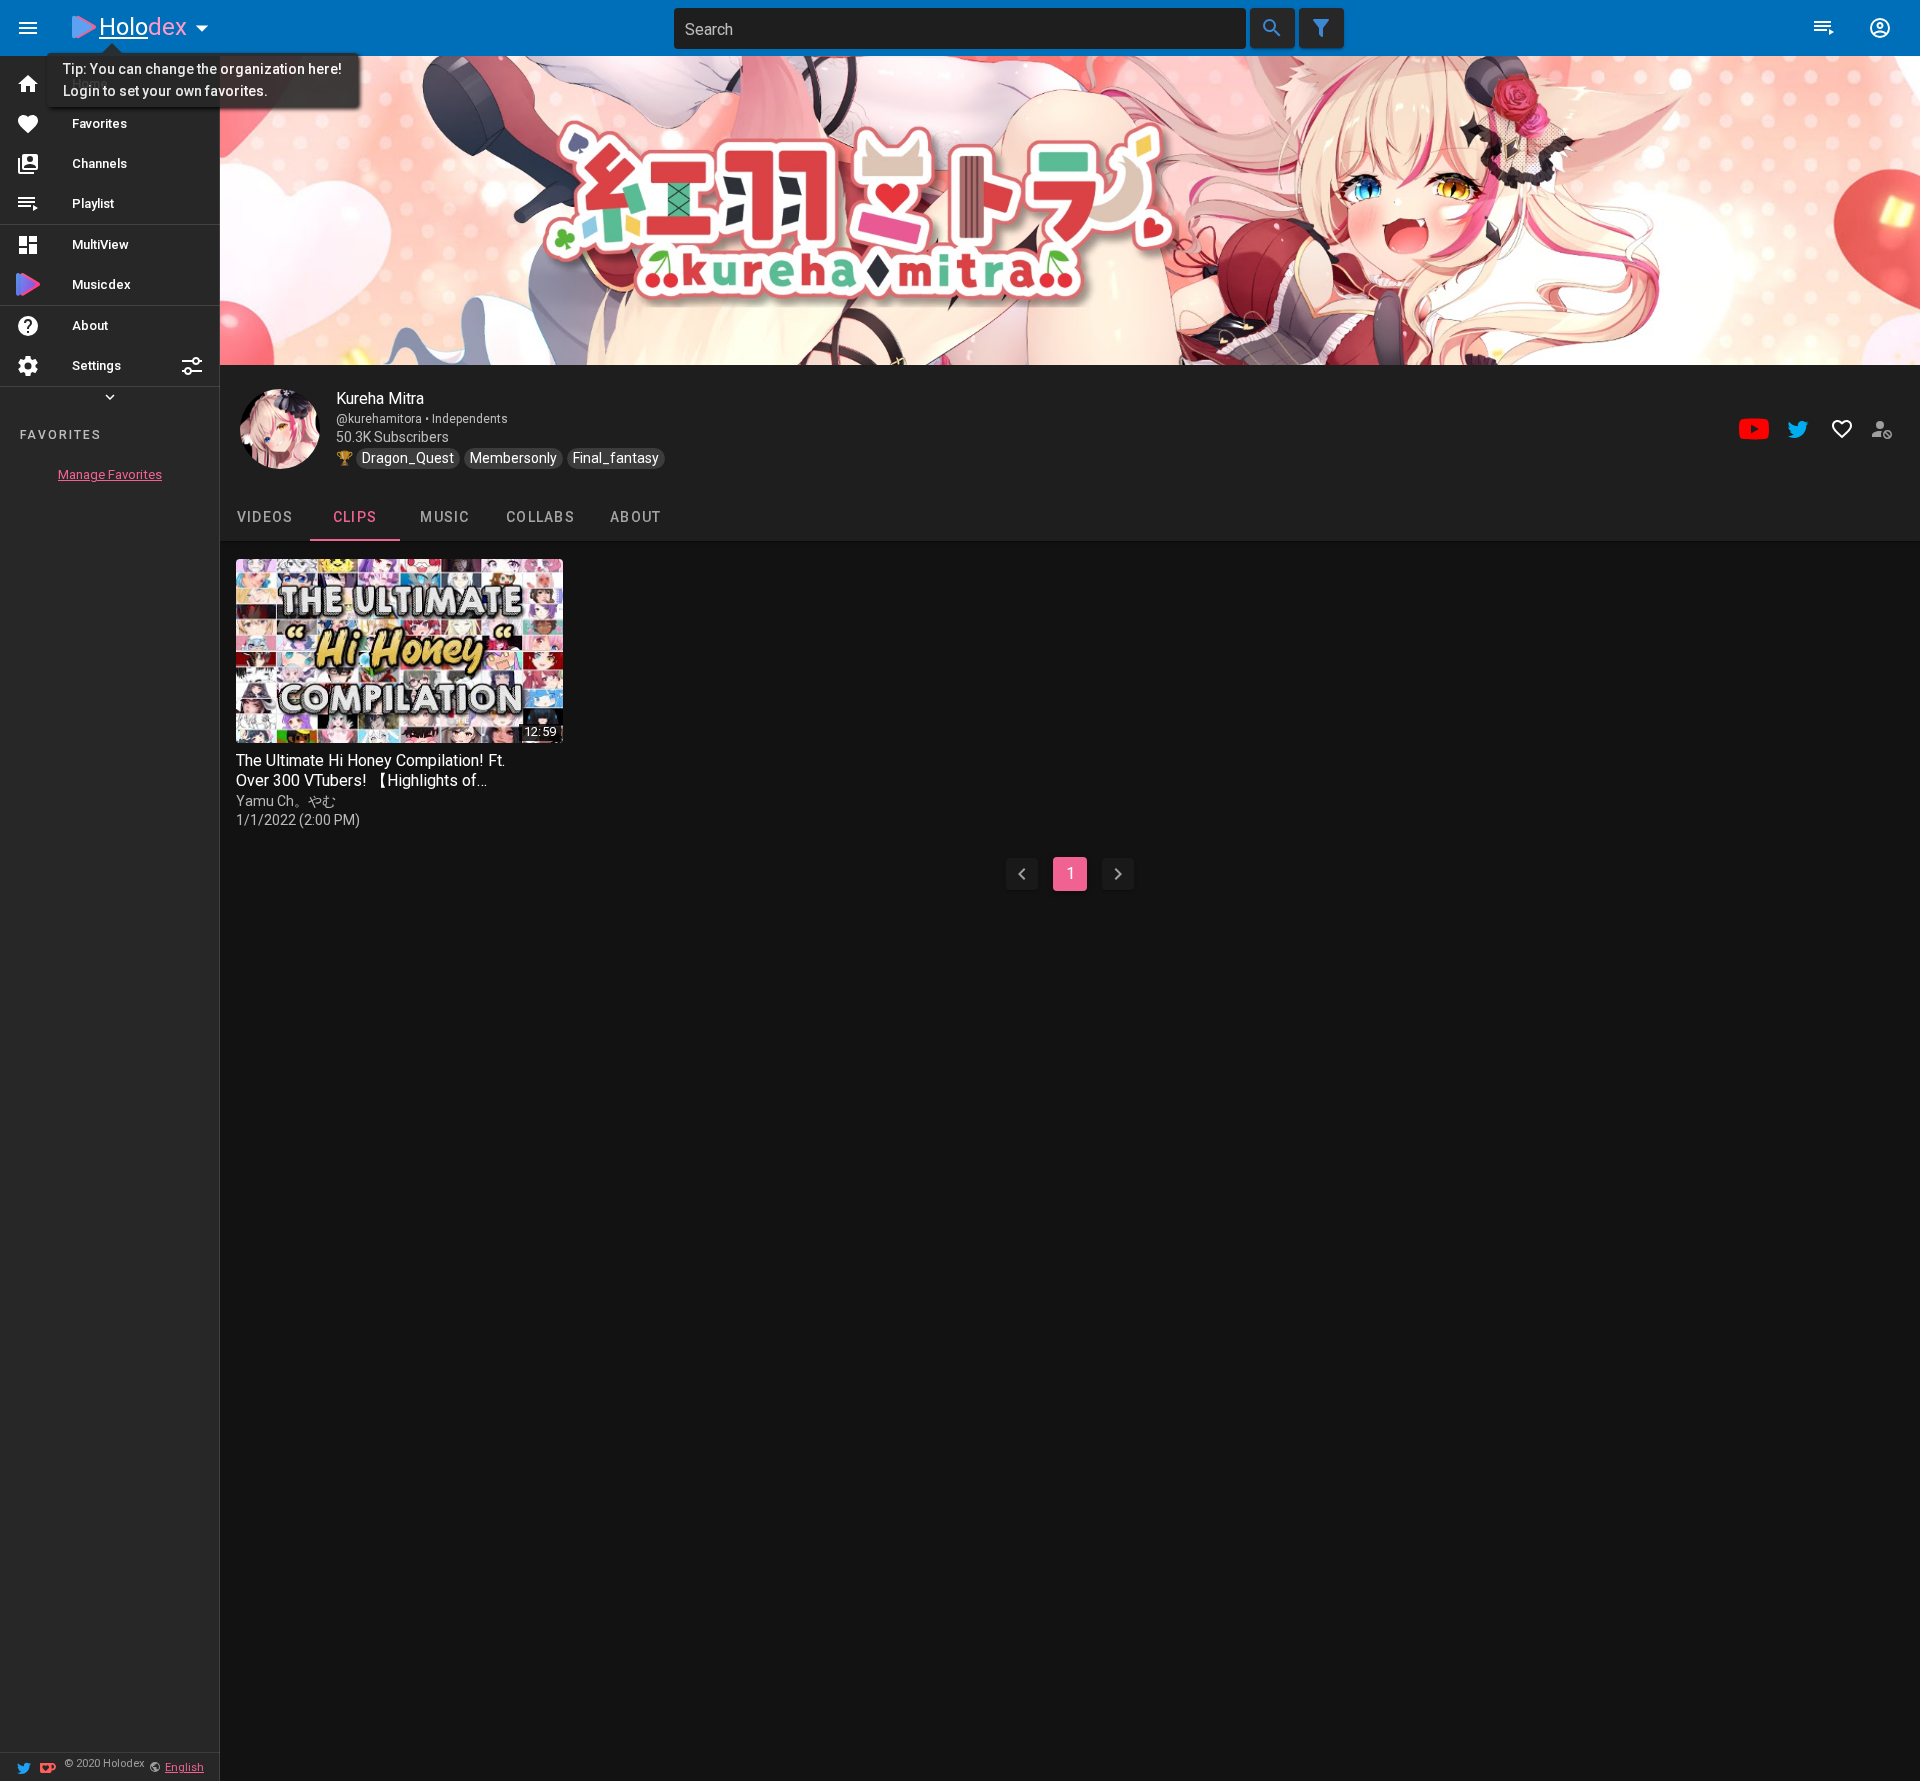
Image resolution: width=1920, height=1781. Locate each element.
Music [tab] (444, 517)
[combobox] (960, 28)
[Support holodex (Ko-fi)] (48, 1766)
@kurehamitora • (384, 419)
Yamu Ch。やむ (286, 801)
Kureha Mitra (380, 398)
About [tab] (635, 517)
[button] (192, 366)
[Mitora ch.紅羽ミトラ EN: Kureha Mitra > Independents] (280, 429)
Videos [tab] (265, 517)
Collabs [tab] (540, 517)
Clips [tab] (355, 517)
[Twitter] (24, 1766)
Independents (470, 419)
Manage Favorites (110, 474)
